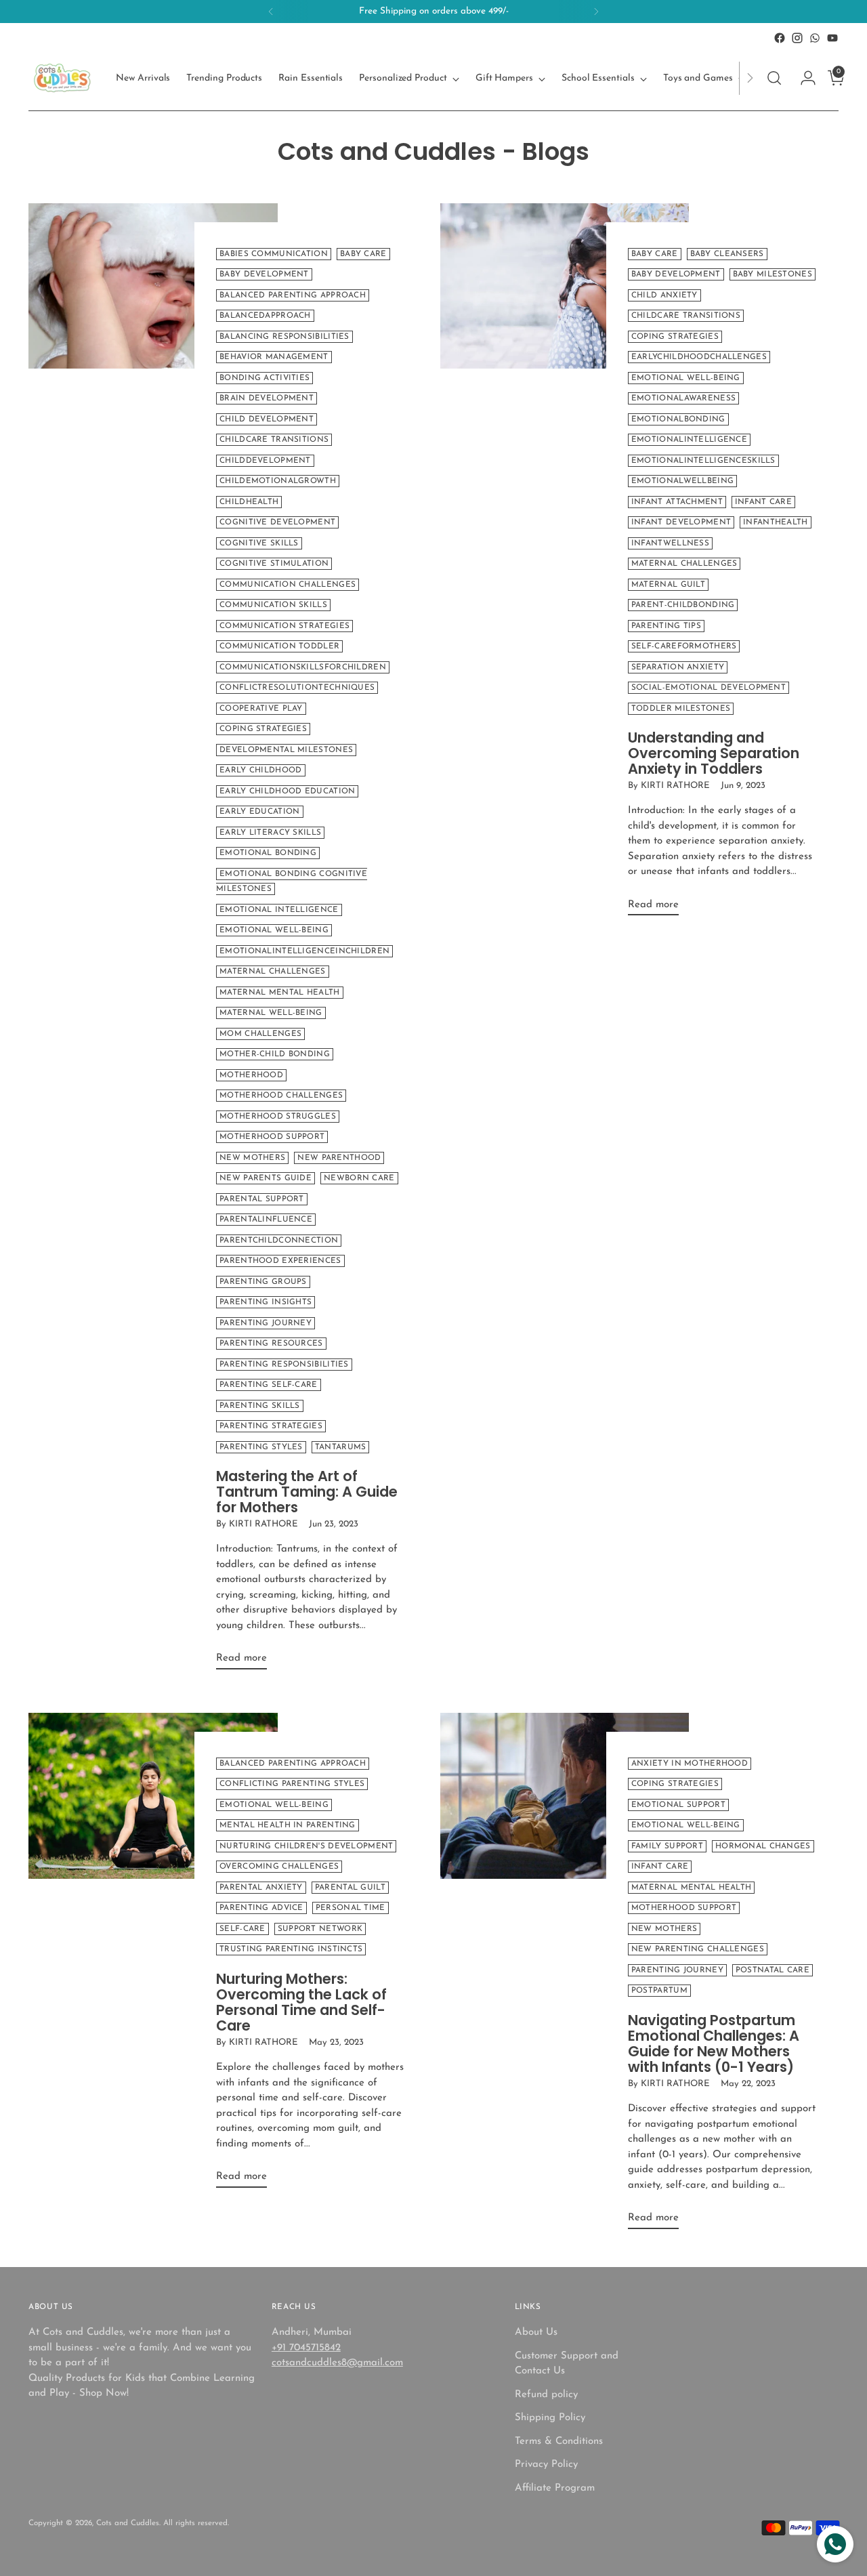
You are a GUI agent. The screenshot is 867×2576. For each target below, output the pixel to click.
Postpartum (659, 1991)
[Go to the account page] (803, 78)
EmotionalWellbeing (682, 481)
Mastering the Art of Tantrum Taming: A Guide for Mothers (307, 1492)
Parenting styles (261, 1447)
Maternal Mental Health (279, 993)
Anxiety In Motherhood (690, 1764)
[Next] (596, 12)
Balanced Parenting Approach (293, 295)
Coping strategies (675, 337)
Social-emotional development (709, 688)
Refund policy (546, 2395)
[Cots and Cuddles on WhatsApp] (815, 38)
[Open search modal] (774, 78)
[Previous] (271, 12)
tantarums (341, 1447)
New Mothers (252, 1158)
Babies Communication (274, 254)
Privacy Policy (546, 2465)
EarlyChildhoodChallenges (699, 357)
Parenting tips (666, 626)
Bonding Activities (265, 378)
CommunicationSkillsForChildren (303, 667)
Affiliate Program (555, 2488)
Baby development (264, 274)
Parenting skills (260, 1406)
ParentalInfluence (266, 1220)
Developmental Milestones (286, 750)
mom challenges (260, 1034)
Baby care (363, 254)
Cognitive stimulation (274, 564)
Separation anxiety (678, 667)
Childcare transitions (274, 440)
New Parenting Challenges (698, 1949)
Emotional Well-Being (274, 930)
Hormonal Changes (763, 1846)
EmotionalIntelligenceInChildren (304, 951)
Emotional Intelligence (279, 910)
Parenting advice (261, 1908)
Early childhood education (287, 791)
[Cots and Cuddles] (62, 78)
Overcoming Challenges (279, 1867)
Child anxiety (664, 295)
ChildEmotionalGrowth (278, 481)
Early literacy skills (270, 833)
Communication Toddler (279, 646)
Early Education (259, 812)
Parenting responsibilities (284, 1365)
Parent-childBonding (683, 605)
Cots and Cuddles (128, 2523)
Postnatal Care (773, 1970)
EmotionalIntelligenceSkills (703, 461)
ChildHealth (249, 502)
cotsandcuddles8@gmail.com (337, 2363)
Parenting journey (266, 1323)
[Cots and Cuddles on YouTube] (832, 38)
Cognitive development (277, 522)
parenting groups (263, 1282)
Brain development (267, 398)
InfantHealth (776, 522)
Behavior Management (274, 357)
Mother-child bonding (275, 1054)
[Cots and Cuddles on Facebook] (780, 38)
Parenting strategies (271, 1426)
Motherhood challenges (281, 1096)
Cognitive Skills (259, 543)
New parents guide (266, 1178)
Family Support (667, 1846)
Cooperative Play (261, 709)
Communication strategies (284, 626)
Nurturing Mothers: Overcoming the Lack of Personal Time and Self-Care (301, 2002)
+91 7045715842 (306, 2348)
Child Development (267, 419)
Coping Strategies (263, 729)
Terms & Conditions (559, 2442)
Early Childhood (260, 770)
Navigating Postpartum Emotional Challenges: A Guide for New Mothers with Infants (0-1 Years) (714, 2043)
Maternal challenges (273, 972)
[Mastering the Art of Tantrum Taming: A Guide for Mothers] (153, 942)
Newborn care (359, 1178)
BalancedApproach (265, 316)
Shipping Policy (550, 2418)
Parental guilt (350, 1888)
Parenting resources (271, 1344)
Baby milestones (773, 274)
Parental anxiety (261, 1888)
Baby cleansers (727, 254)
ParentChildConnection (279, 1241)
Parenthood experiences (280, 1261)
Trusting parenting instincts (291, 1949)
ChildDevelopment (265, 461)
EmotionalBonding (678, 419)
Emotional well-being (274, 1805)
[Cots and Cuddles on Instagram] (797, 38)
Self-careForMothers (684, 646)
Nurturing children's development (306, 1846)
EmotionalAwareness (683, 398)
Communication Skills (273, 605)
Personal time (351, 1908)
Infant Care (763, 502)
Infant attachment (677, 502)
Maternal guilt (668, 585)
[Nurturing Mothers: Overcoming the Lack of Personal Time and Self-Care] (153, 1956)
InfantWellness (670, 543)
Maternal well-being (271, 1013)
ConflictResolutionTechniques (297, 688)
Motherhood (251, 1075)
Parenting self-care (269, 1385)
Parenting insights (266, 1302)
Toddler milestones (681, 709)
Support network (320, 1929)
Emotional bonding (268, 853)
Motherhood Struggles (278, 1117)
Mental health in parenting (288, 1825)
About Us (536, 2332)
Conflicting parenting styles (292, 1784)
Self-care (242, 1929)
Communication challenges (288, 585)
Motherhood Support (272, 1137)
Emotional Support (678, 1805)
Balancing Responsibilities (284, 337)
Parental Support (262, 1199)
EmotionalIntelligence (689, 440)
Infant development (681, 522)
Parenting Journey (677, 1970)
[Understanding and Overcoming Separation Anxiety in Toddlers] (565, 565)
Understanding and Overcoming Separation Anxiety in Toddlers (714, 753)
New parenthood (339, 1158)
